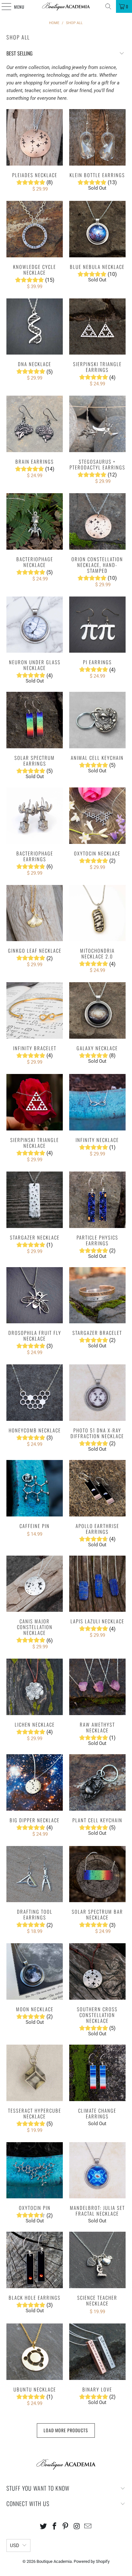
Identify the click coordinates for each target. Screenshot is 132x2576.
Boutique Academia (54, 2561)
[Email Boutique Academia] (88, 2527)
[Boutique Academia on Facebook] (54, 2527)
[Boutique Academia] (66, 6)
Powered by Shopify (92, 2561)
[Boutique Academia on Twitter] (44, 2527)
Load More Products (66, 2430)
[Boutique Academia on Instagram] (77, 2527)
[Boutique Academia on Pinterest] (66, 2527)
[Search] (108, 6)
